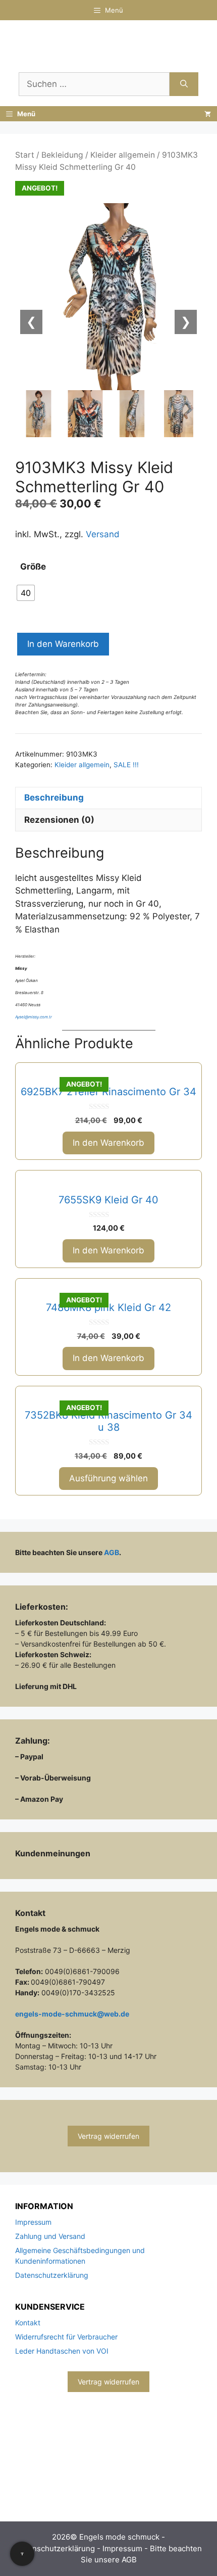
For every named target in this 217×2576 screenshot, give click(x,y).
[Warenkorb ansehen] (208, 114)
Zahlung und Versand (50, 2236)
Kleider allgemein (123, 155)
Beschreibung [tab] (54, 798)
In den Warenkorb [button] (108, 1143)
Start (25, 155)
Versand (103, 534)
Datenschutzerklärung (52, 2275)
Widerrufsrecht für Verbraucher (66, 2337)
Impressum (33, 2222)
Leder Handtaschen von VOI (62, 2351)
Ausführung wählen (108, 1478)
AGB (112, 1552)
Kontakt (28, 2323)
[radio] (26, 593)
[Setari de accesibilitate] (22, 2554)
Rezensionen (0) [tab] (59, 820)
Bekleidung (62, 155)
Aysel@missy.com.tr (34, 1017)
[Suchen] (184, 84)
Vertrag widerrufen (108, 2136)
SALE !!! (126, 765)
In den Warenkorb (63, 644)
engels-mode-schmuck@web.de (72, 2014)
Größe (33, 567)
